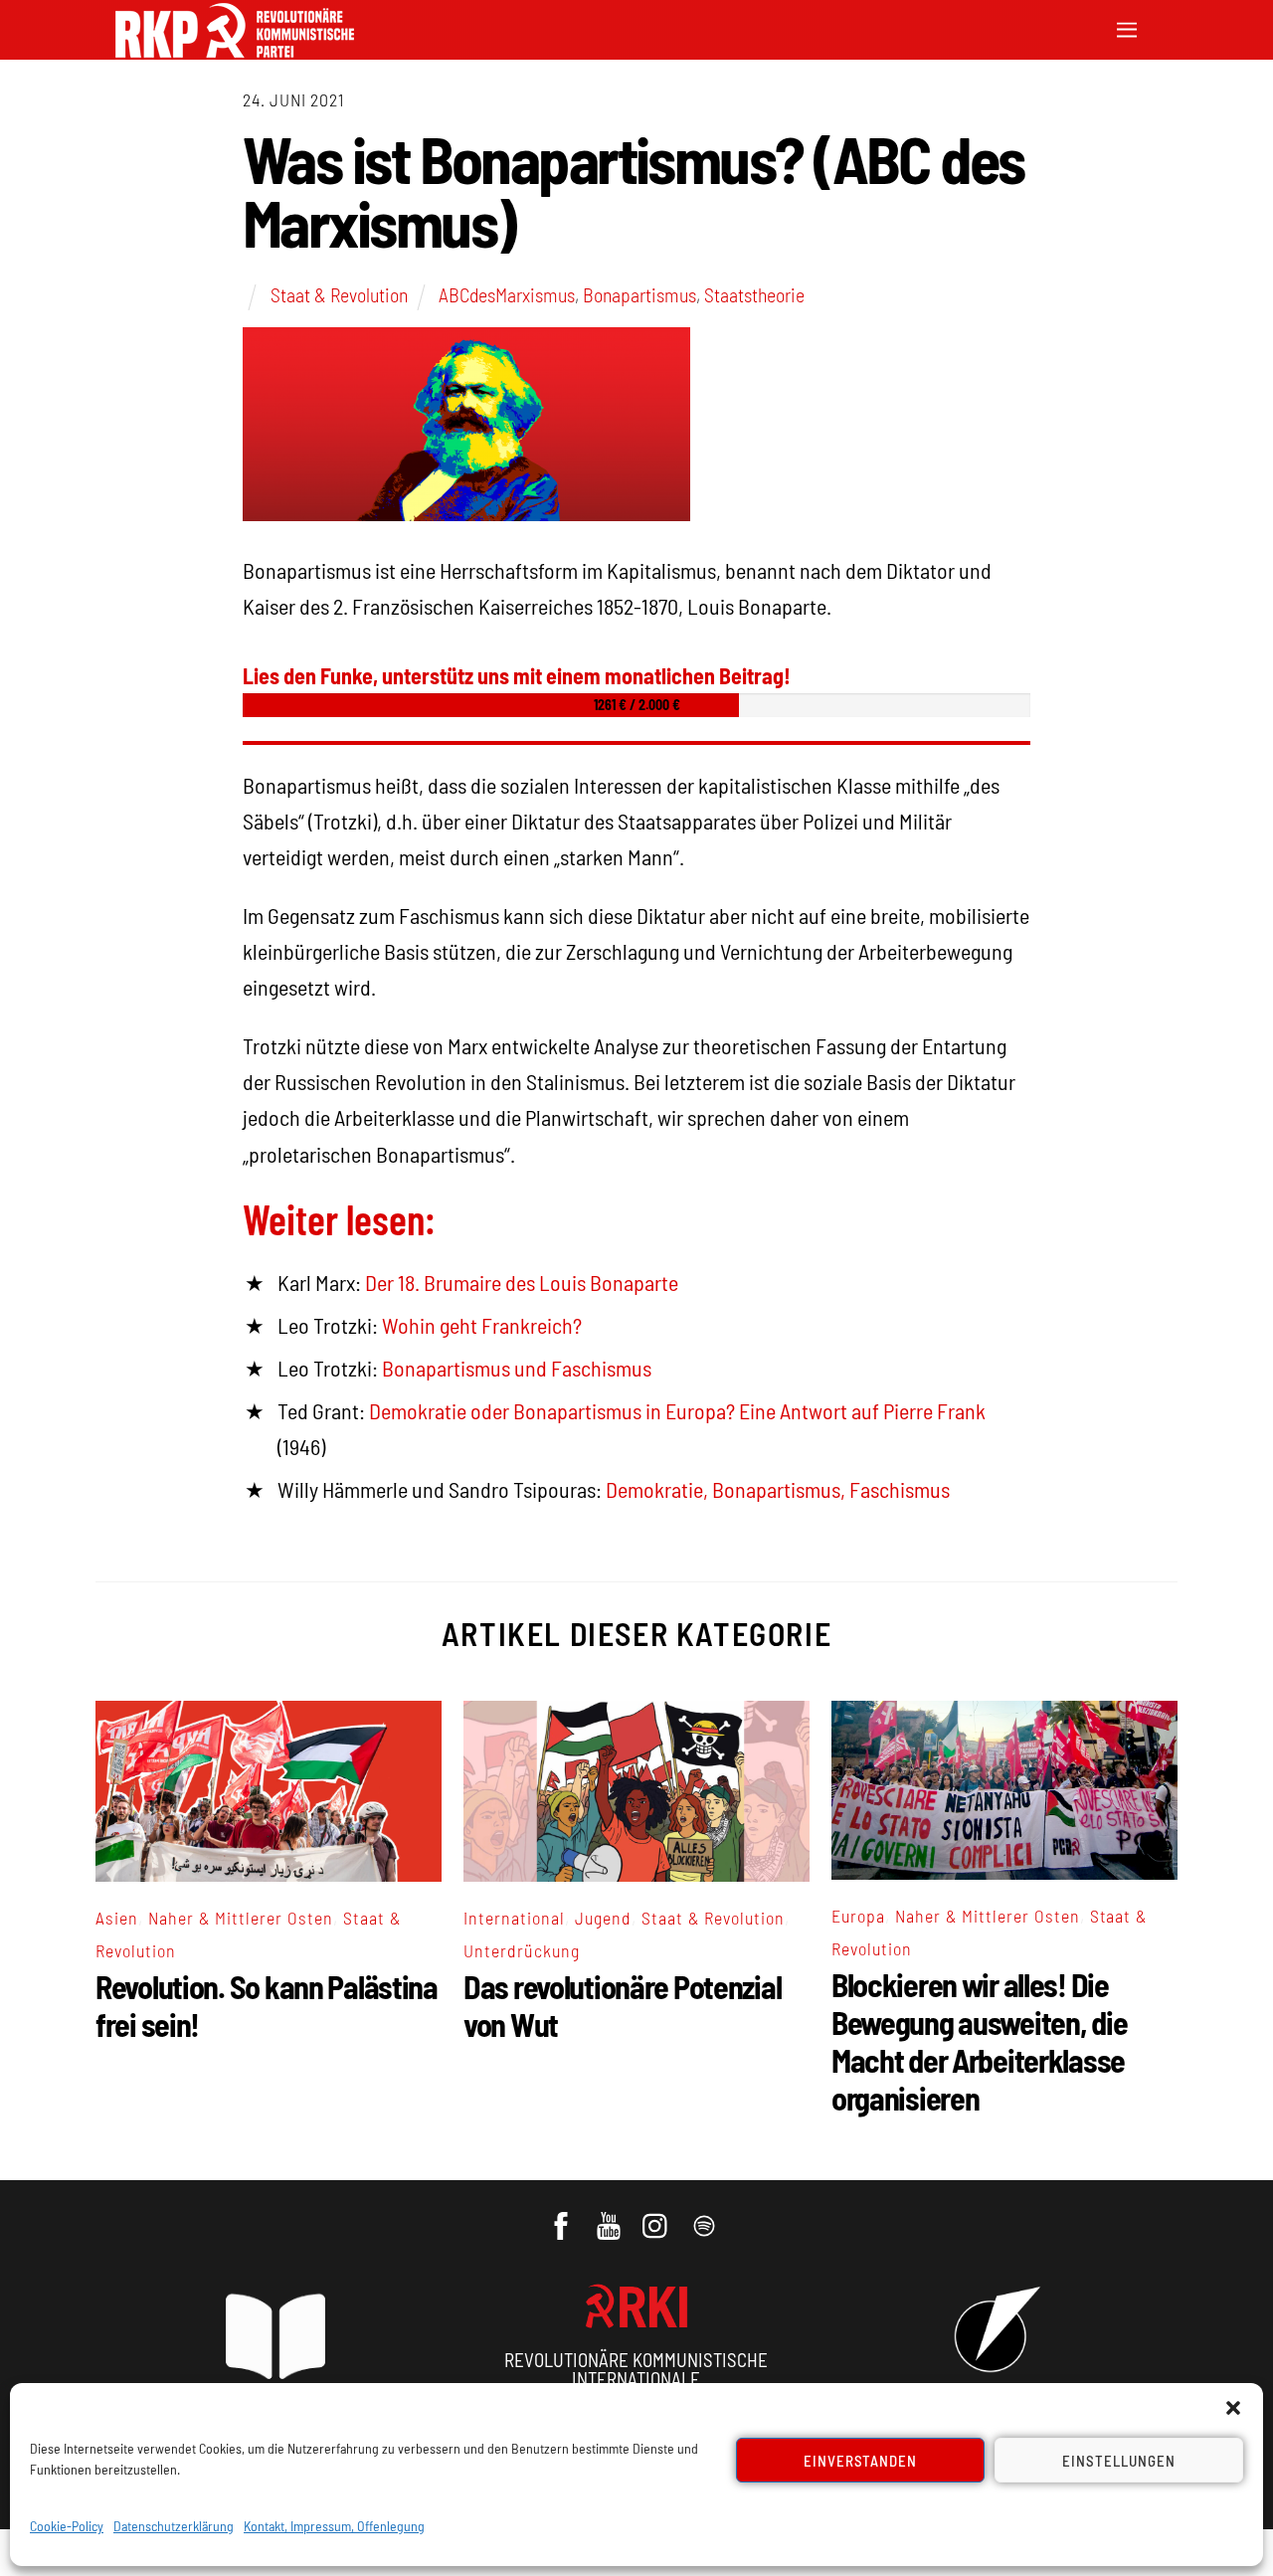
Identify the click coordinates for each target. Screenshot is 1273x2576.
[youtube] (610, 2216)
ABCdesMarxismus (507, 294)
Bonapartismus (639, 294)
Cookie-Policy (67, 2526)
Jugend (603, 1918)
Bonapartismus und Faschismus (517, 1368)
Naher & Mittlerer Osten (241, 1918)
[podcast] (706, 2216)
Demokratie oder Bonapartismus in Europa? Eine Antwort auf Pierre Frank (677, 1410)
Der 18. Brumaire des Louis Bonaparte (522, 1282)
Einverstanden (861, 2461)
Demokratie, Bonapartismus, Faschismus (778, 1489)
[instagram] (658, 2216)
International (514, 1918)
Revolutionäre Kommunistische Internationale (636, 2369)
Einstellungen (1119, 2461)
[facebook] (562, 2216)
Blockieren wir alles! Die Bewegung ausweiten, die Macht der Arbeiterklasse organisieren (980, 2041)
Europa (858, 1916)
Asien (117, 1918)
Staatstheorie (754, 294)
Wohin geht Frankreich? (482, 1325)
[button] (1233, 2408)
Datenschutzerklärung (174, 2526)
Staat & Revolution (339, 294)
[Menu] (1127, 27)
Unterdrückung (522, 1950)
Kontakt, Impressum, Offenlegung (334, 2526)
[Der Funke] (235, 51)
